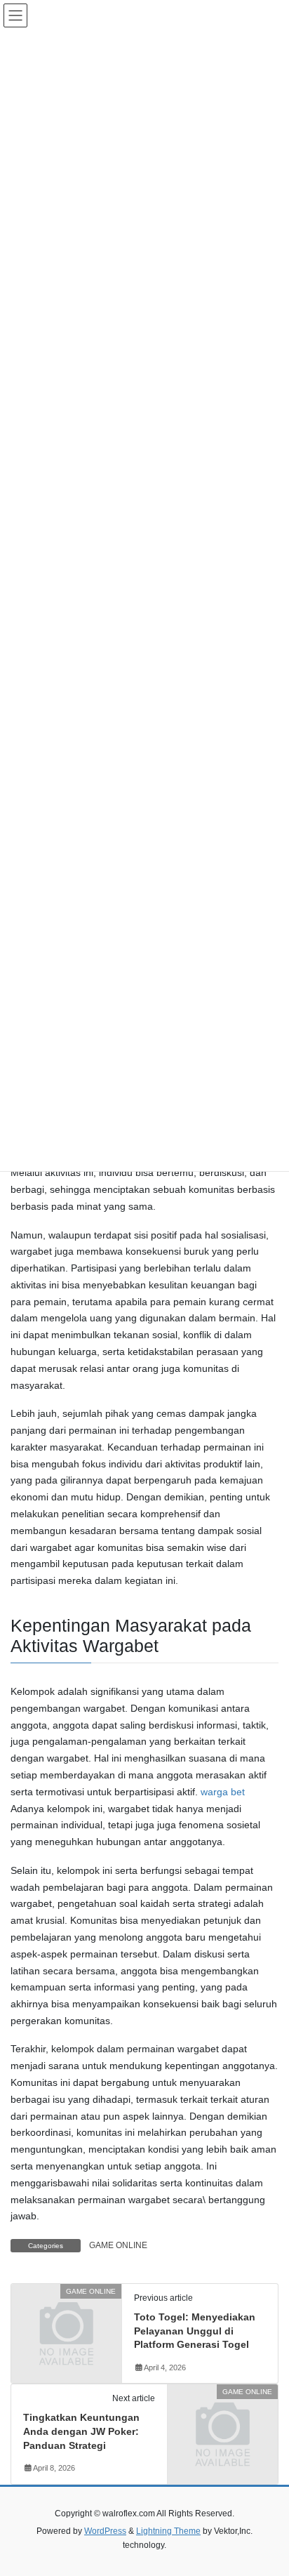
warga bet (223, 1792)
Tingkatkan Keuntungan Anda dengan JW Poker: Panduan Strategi (81, 2431)
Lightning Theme (168, 2531)
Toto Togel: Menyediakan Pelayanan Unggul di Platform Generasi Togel (195, 2331)
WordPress (105, 2531)
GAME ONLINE (118, 2245)
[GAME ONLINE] (66, 2317)
